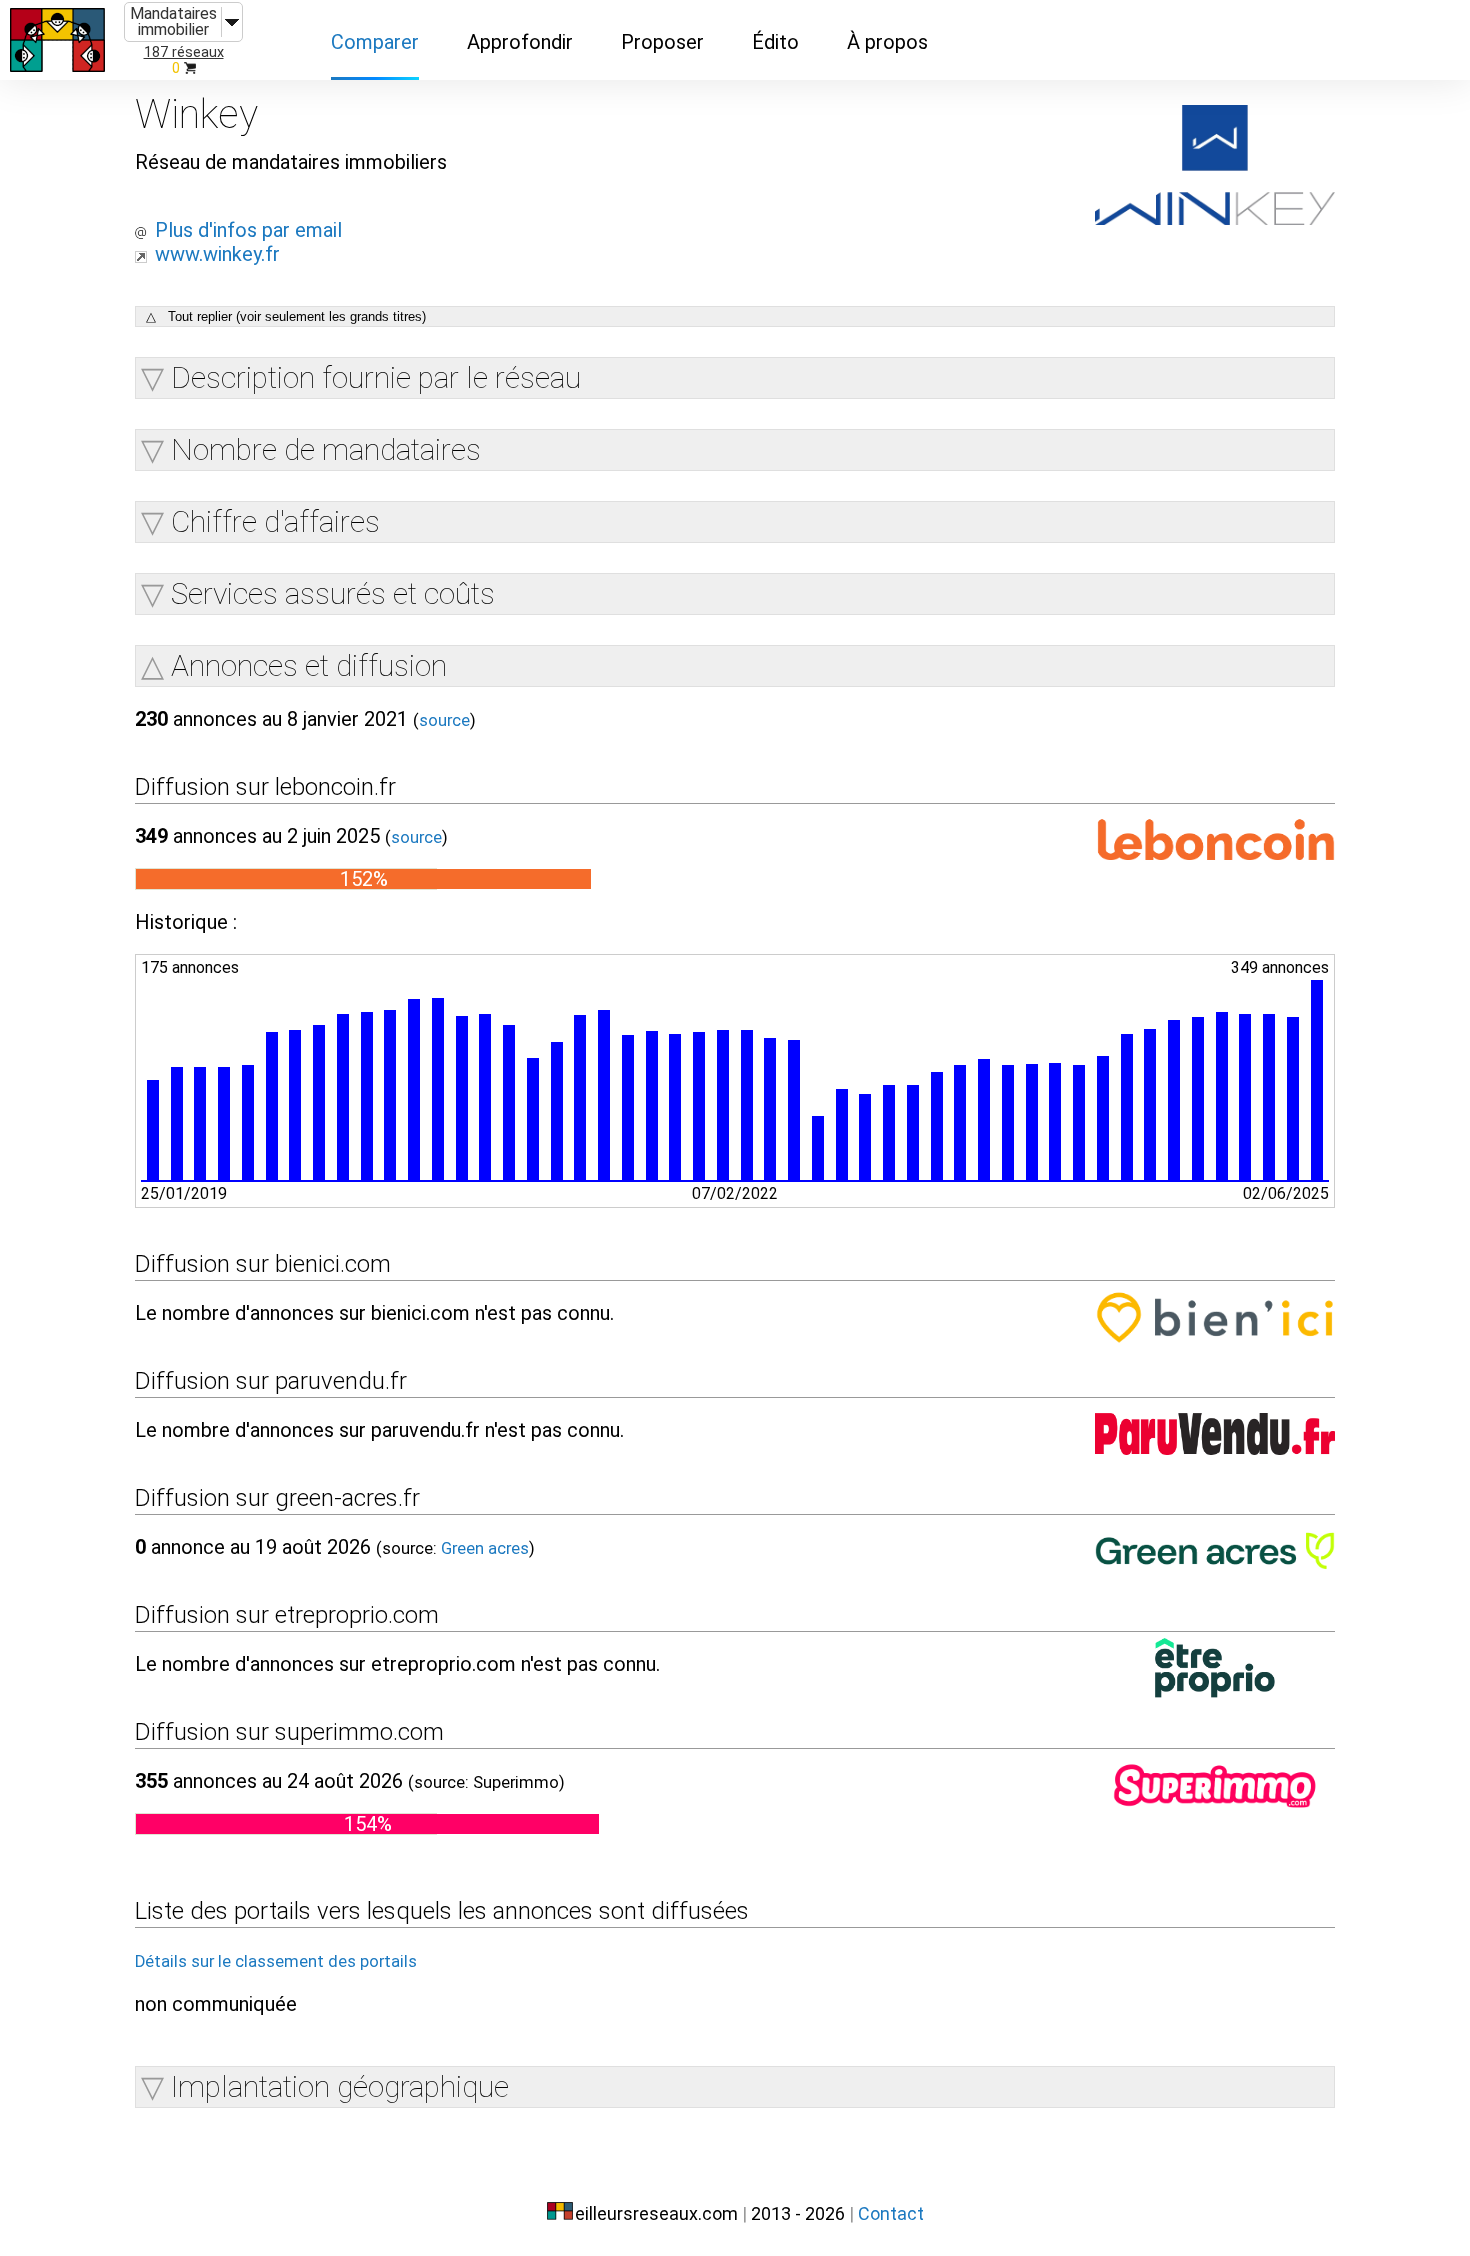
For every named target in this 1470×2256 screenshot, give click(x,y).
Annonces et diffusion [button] (309, 665)
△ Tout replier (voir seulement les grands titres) (286, 316)
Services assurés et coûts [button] (333, 593)
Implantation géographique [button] (340, 2086)
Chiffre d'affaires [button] (275, 521)
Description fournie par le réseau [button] (376, 377)
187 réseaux (184, 52)
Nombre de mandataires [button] (326, 449)
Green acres (485, 1548)
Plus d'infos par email (248, 230)
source (444, 720)
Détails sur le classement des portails (276, 1961)
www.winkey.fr (217, 254)
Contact (891, 2213)
